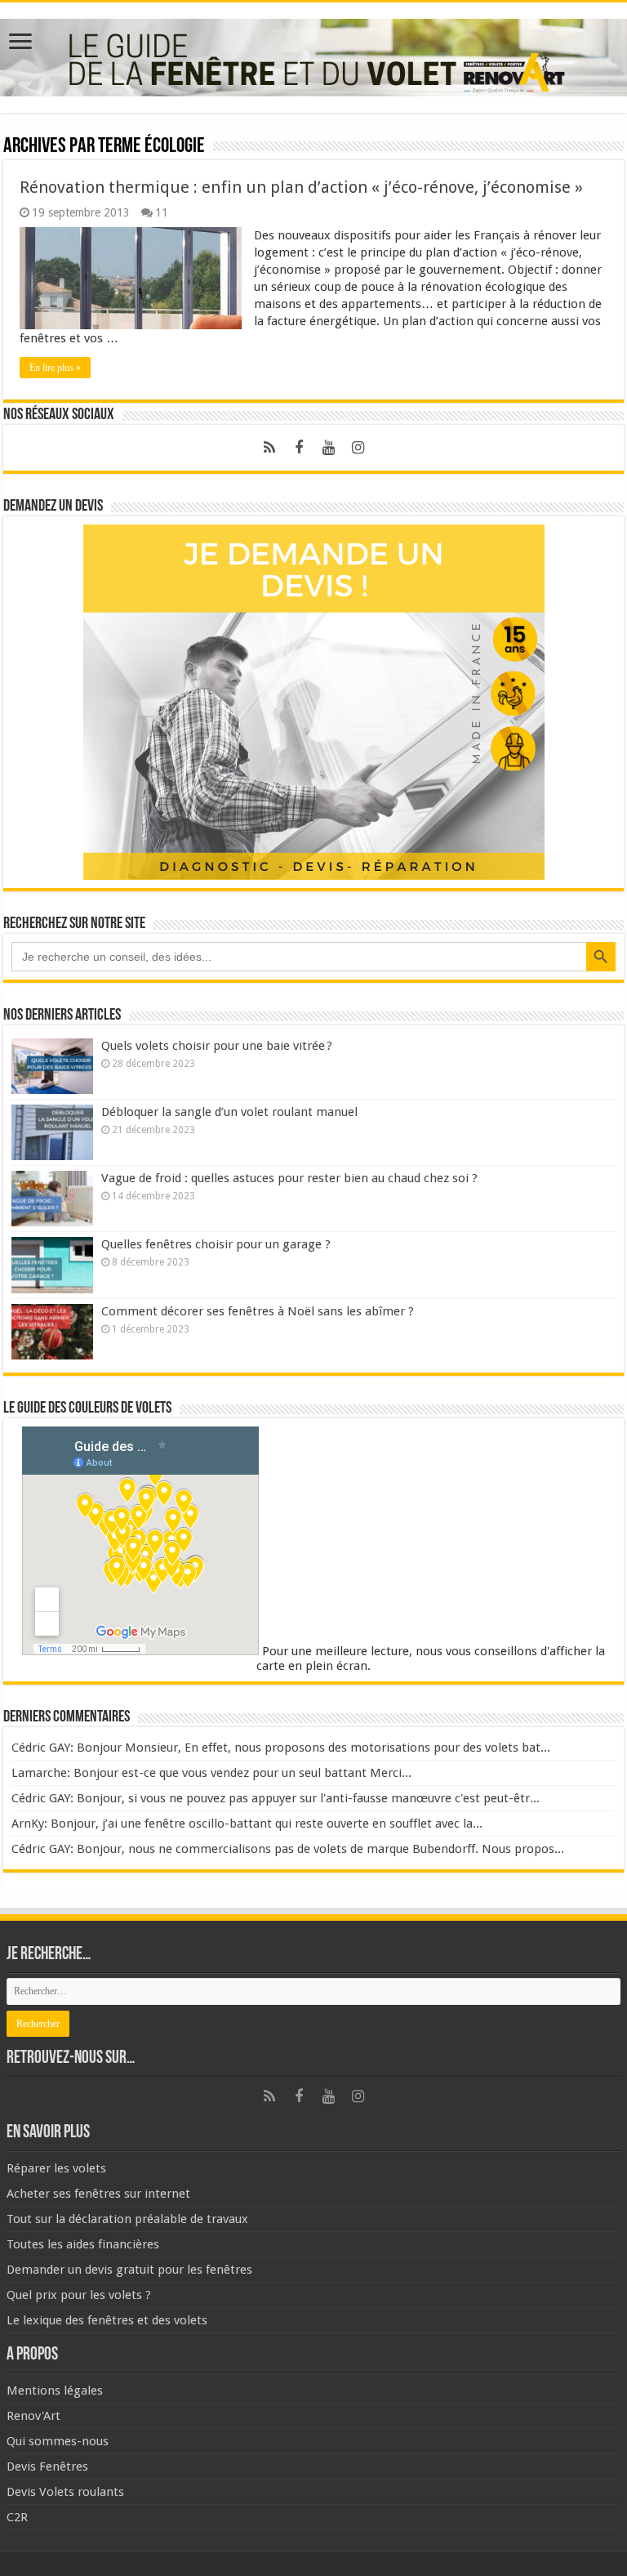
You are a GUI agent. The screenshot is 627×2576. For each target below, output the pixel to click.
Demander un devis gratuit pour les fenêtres (129, 2270)
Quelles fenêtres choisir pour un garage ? (216, 1244)
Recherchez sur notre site (74, 924)
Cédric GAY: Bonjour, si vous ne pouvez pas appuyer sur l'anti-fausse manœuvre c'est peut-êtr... (276, 1798)
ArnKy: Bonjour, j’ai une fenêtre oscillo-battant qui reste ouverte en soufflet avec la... (247, 1824)
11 (162, 212)
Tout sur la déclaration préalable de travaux (127, 2219)
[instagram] (358, 448)
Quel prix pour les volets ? (79, 2295)
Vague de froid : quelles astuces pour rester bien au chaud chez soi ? (289, 1178)
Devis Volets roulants (65, 2492)
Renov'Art (33, 2416)
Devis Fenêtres (47, 2467)
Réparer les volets (56, 2168)
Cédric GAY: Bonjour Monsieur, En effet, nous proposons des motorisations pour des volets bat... (281, 1748)
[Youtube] (328, 448)
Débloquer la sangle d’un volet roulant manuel (229, 1112)
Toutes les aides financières (83, 2244)
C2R (17, 2517)
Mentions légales (55, 2391)
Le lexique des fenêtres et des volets (107, 2320)
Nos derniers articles (62, 1016)
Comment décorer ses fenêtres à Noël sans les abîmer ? (258, 1311)
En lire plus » (55, 368)
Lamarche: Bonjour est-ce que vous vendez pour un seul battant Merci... (211, 1773)
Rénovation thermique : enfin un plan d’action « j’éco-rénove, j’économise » (301, 187)
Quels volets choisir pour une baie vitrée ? (218, 1046)
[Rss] (269, 448)
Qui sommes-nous (58, 2441)
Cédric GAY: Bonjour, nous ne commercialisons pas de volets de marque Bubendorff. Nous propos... (288, 1849)
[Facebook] (299, 448)
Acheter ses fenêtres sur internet (98, 2194)
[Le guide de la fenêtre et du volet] (313, 55)
